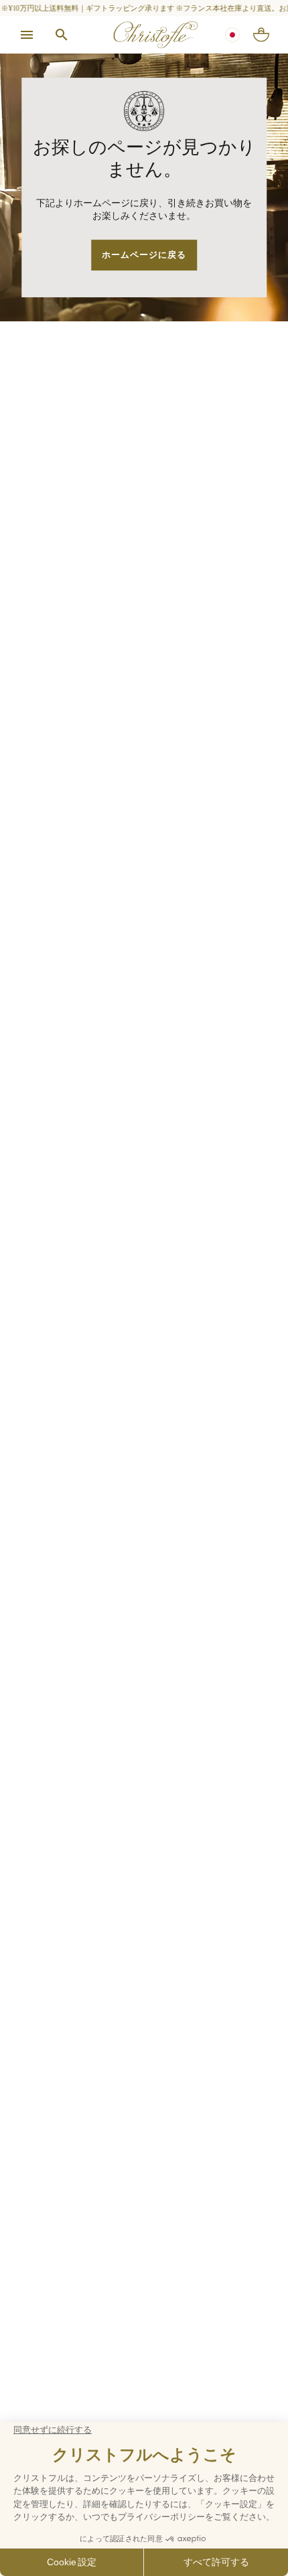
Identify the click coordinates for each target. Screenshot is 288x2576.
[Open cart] (261, 35)
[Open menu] (27, 35)
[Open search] (62, 35)
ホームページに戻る (144, 255)
